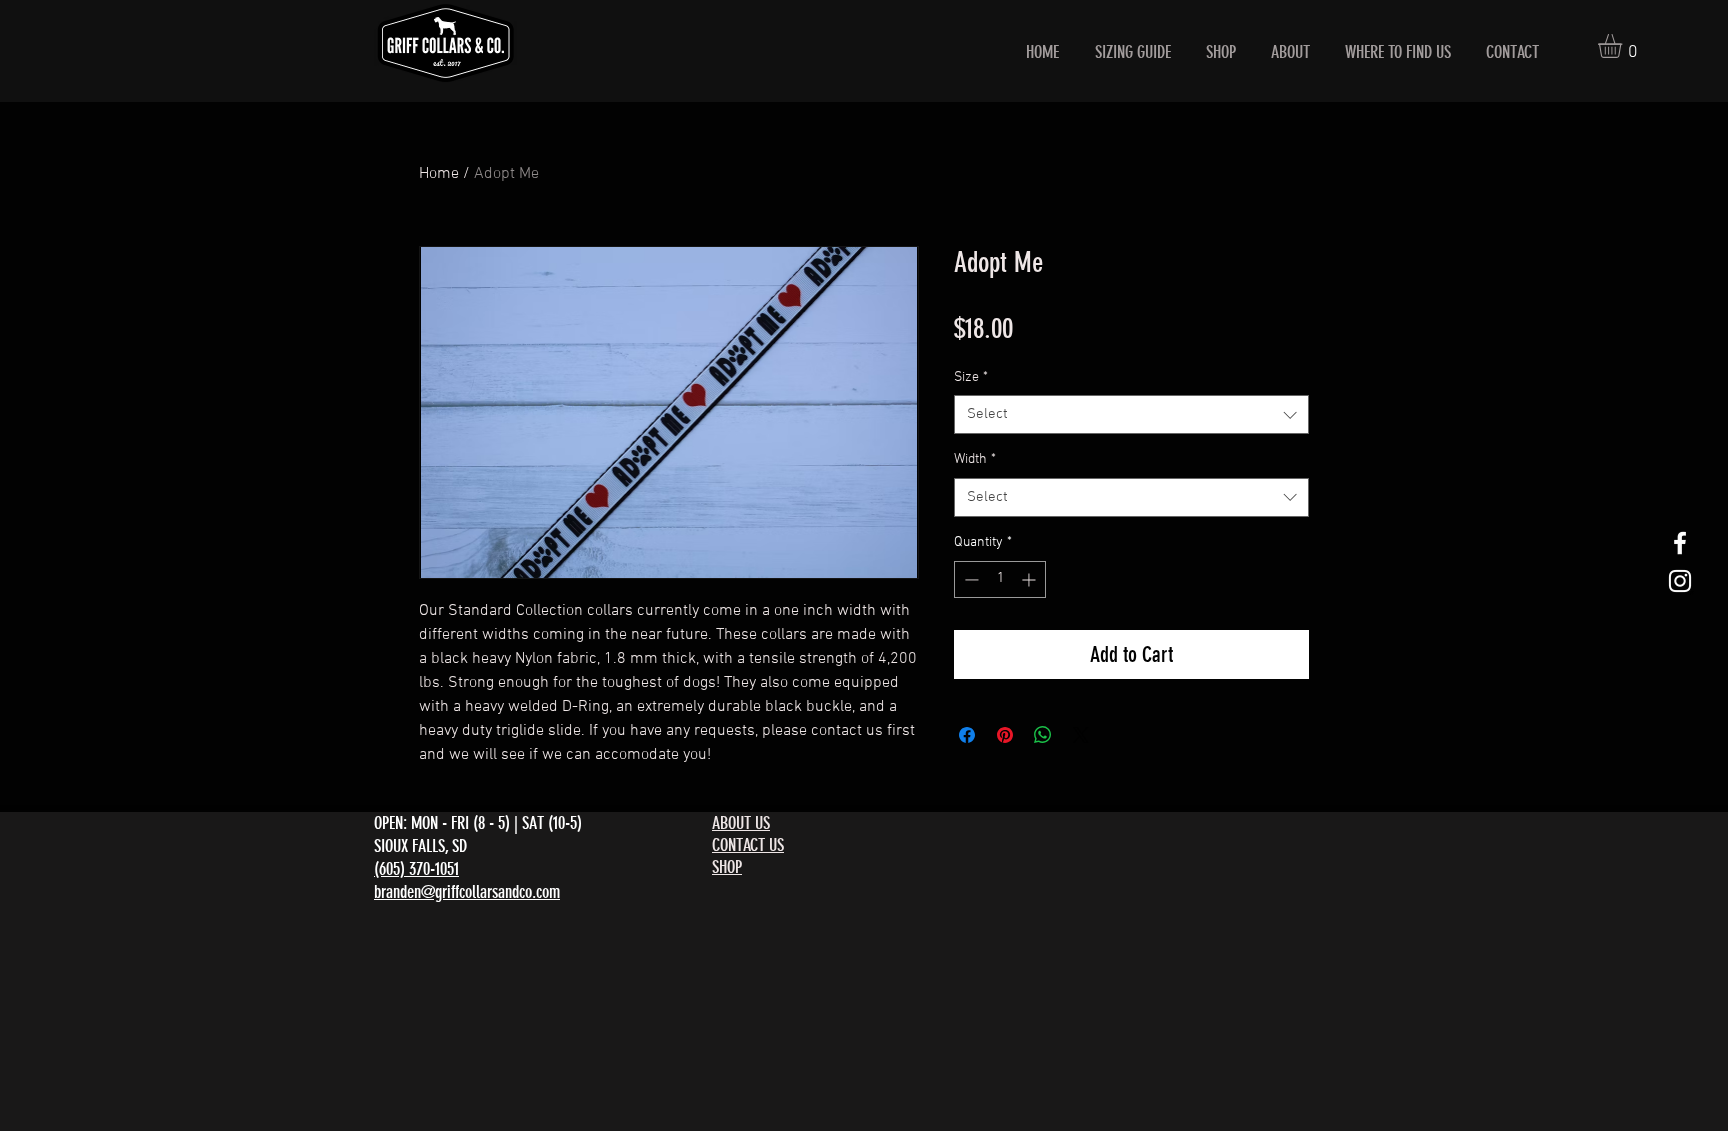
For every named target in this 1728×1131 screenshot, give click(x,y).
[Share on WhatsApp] (1043, 735)
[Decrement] (969, 579)
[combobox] (1131, 414)
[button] (1624, 46)
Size (971, 377)
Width (975, 459)
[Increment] (1030, 579)
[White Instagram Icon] (1680, 581)
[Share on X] (1081, 735)
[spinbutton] (1000, 579)
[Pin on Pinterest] (1005, 735)
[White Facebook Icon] (1680, 543)
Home (439, 174)
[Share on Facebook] (967, 735)
